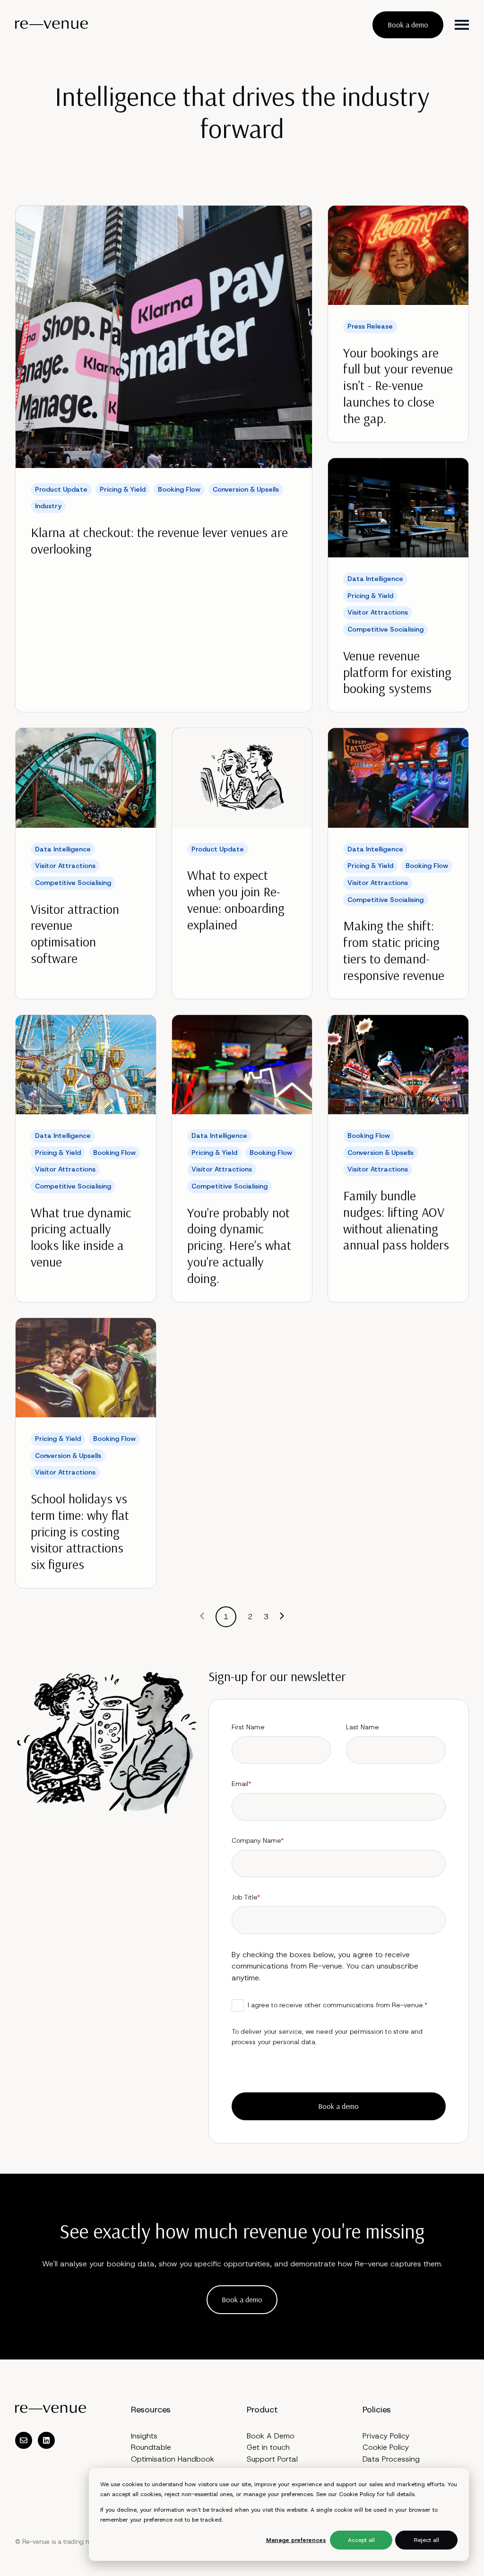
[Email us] (24, 2440)
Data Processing (391, 2459)
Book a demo (408, 25)
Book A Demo (271, 2436)
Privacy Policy (386, 2436)
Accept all (361, 2540)
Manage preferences (296, 2540)
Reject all (427, 2540)
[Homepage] (52, 25)
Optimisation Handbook (173, 2459)
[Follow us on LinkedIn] (46, 2440)
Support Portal (272, 2459)
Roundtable (151, 2447)
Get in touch (268, 2447)
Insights (144, 2436)
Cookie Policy (357, 2494)
